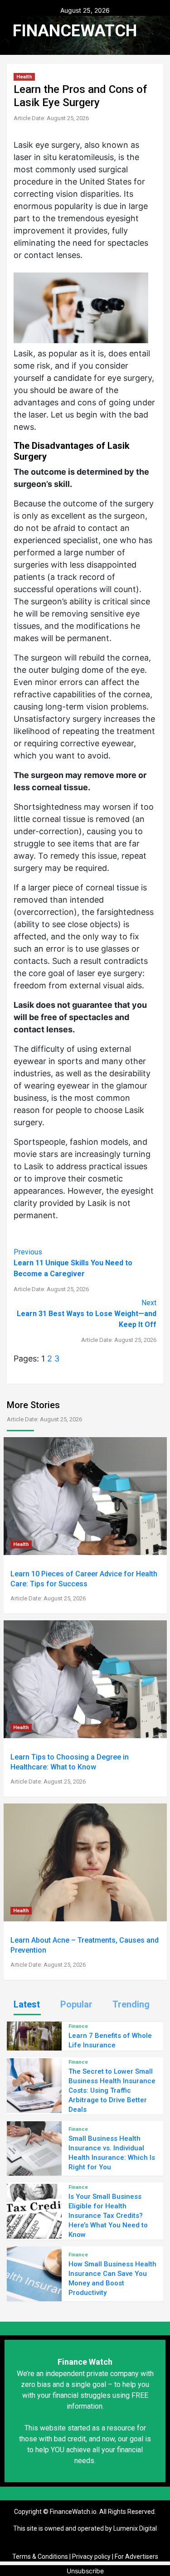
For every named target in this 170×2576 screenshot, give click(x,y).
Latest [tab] (27, 2004)
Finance (78, 2026)
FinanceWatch (75, 31)
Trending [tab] (131, 2004)
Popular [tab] (76, 2004)
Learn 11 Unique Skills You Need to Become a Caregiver (73, 1270)
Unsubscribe (85, 2571)
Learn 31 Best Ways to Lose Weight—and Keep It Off (87, 1321)
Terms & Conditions (40, 2557)
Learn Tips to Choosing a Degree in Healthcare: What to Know (70, 1769)
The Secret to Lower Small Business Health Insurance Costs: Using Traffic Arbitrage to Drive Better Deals (112, 2090)
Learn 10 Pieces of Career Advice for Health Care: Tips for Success (84, 1586)
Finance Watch (85, 2362)
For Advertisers (136, 2557)
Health (24, 77)
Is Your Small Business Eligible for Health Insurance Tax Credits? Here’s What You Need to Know (108, 2216)
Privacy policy (91, 2557)
